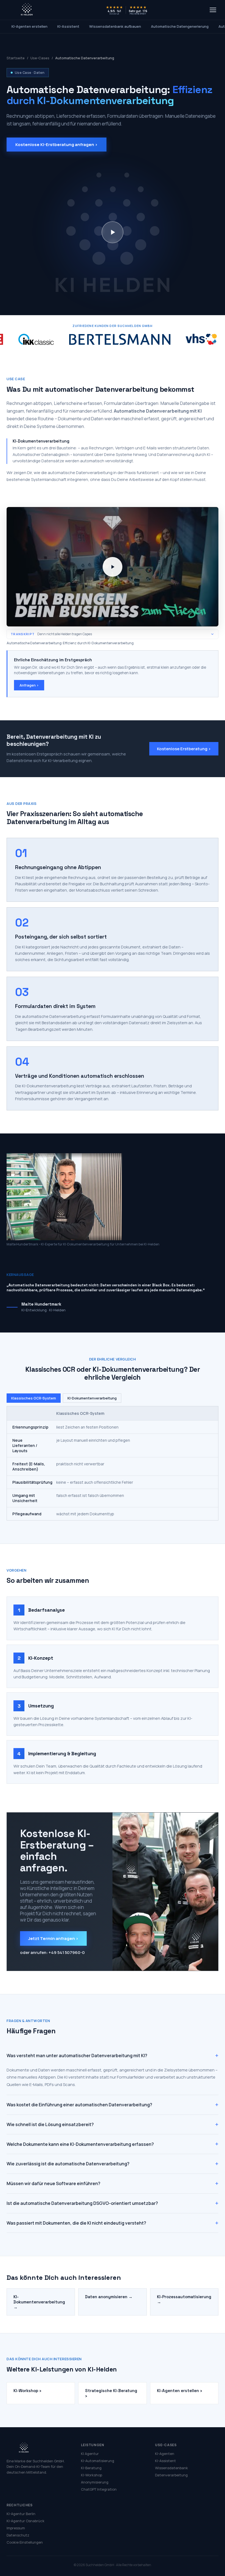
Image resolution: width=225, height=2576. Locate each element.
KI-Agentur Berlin (21, 2514)
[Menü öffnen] (213, 10)
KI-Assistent (68, 26)
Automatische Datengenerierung (180, 26)
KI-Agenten (165, 2454)
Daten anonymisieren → (109, 2297)
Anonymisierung (95, 2482)
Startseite (16, 58)
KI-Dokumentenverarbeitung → (39, 2302)
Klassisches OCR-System (34, 1398)
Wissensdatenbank (171, 2468)
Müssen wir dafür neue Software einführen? (113, 2183)
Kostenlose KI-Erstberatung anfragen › (57, 145)
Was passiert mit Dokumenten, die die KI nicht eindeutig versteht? (113, 2223)
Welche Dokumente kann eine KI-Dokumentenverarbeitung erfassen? (113, 2144)
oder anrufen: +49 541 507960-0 (52, 1952)
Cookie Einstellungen (25, 2542)
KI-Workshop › (27, 2391)
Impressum (16, 2528)
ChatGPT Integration (99, 2489)
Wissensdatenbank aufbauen (115, 26)
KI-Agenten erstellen (29, 26)
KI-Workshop (92, 2475)
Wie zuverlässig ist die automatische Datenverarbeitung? (113, 2164)
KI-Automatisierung (98, 2461)
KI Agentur (90, 2454)
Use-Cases (40, 58)
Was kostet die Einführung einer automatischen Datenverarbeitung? (113, 2105)
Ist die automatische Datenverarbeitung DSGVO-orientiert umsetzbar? (113, 2203)
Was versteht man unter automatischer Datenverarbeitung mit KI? (113, 2056)
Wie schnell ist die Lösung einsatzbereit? (113, 2124)
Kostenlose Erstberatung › (184, 749)
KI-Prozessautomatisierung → (184, 2299)
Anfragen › (29, 685)
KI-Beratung (91, 2468)
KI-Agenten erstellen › (179, 2391)
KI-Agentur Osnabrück (26, 2521)
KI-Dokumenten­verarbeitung (92, 1398)
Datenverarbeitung (171, 2475)
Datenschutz (18, 2535)
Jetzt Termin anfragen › (53, 1938)
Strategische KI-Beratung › (111, 2393)
